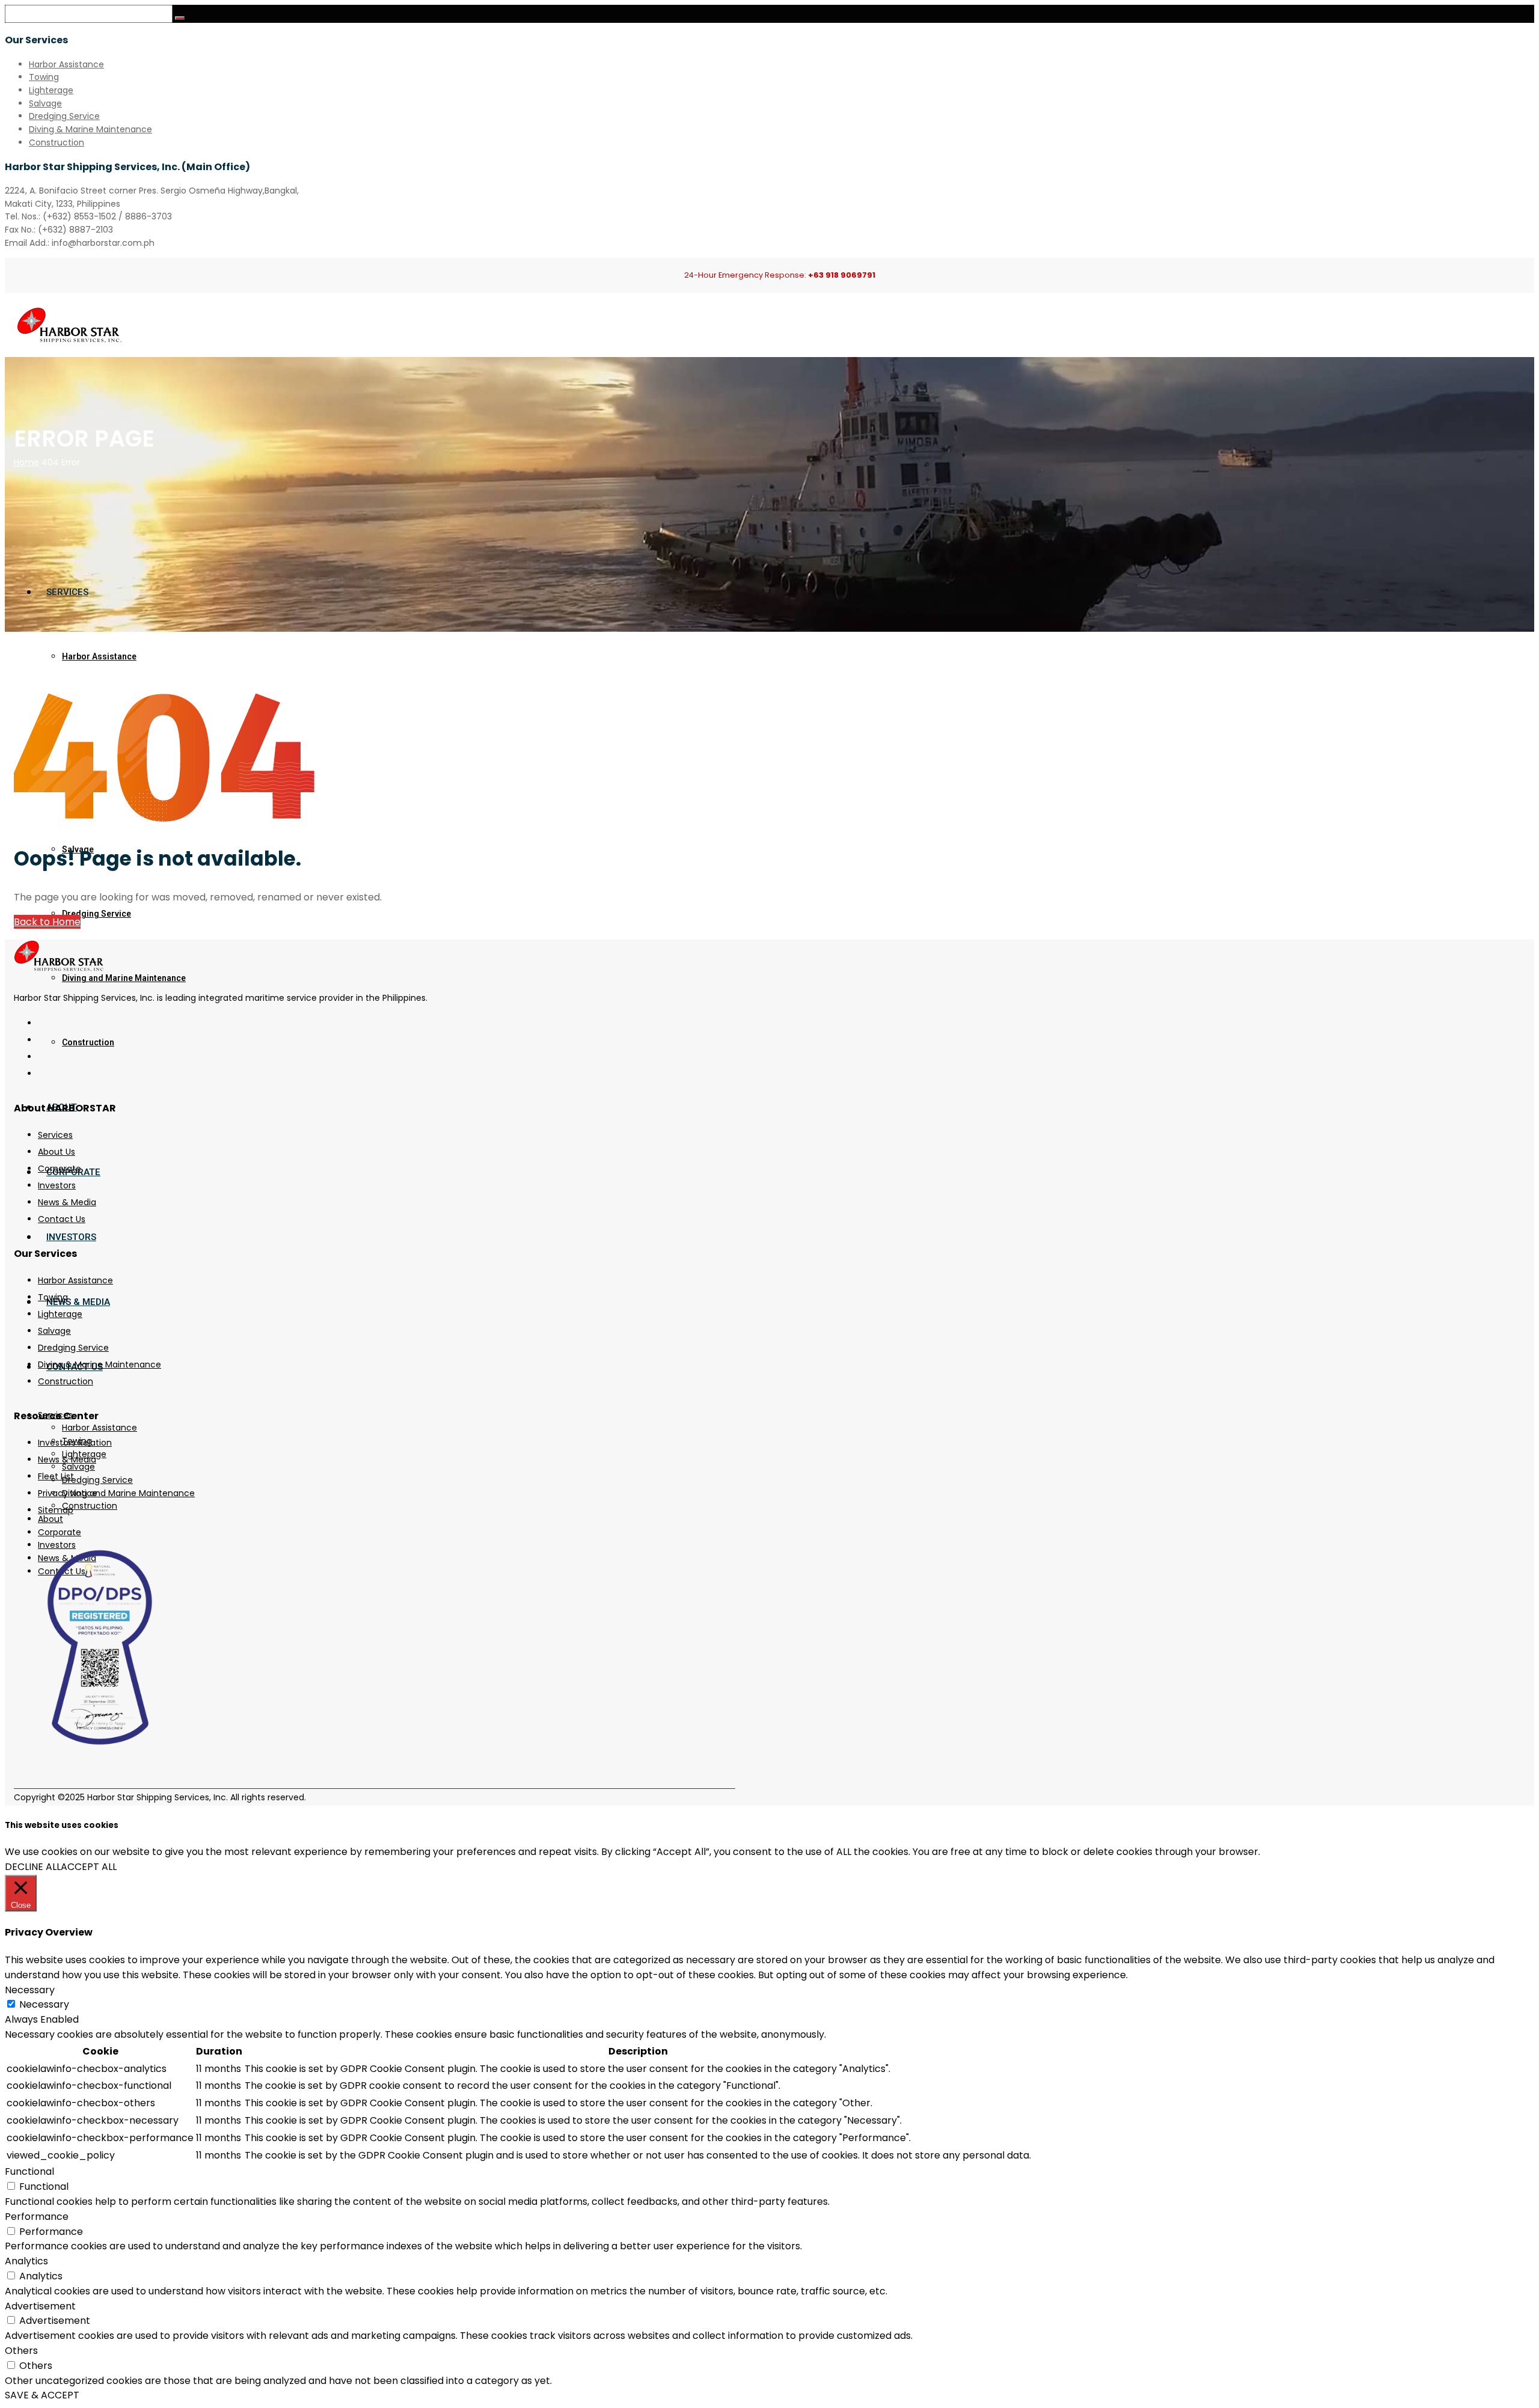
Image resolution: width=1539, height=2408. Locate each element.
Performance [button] (37, 2217)
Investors (57, 1185)
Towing (44, 77)
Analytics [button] (26, 2261)
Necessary (44, 2004)
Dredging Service (64, 116)
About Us (57, 1152)
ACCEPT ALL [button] (89, 1867)
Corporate (60, 1169)
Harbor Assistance (66, 64)
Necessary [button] (30, 1990)
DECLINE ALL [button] (33, 1867)
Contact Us (62, 1219)
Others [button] (21, 2351)
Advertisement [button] (40, 2306)
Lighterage (51, 90)
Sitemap (56, 1510)
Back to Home (47, 922)
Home (26, 462)
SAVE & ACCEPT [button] (42, 2395)
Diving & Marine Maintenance (90, 129)
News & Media (67, 1202)
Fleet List (56, 1476)
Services (55, 1135)
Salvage (45, 103)
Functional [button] (29, 2171)
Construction (57, 142)
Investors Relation (75, 1443)
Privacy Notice (68, 1493)
